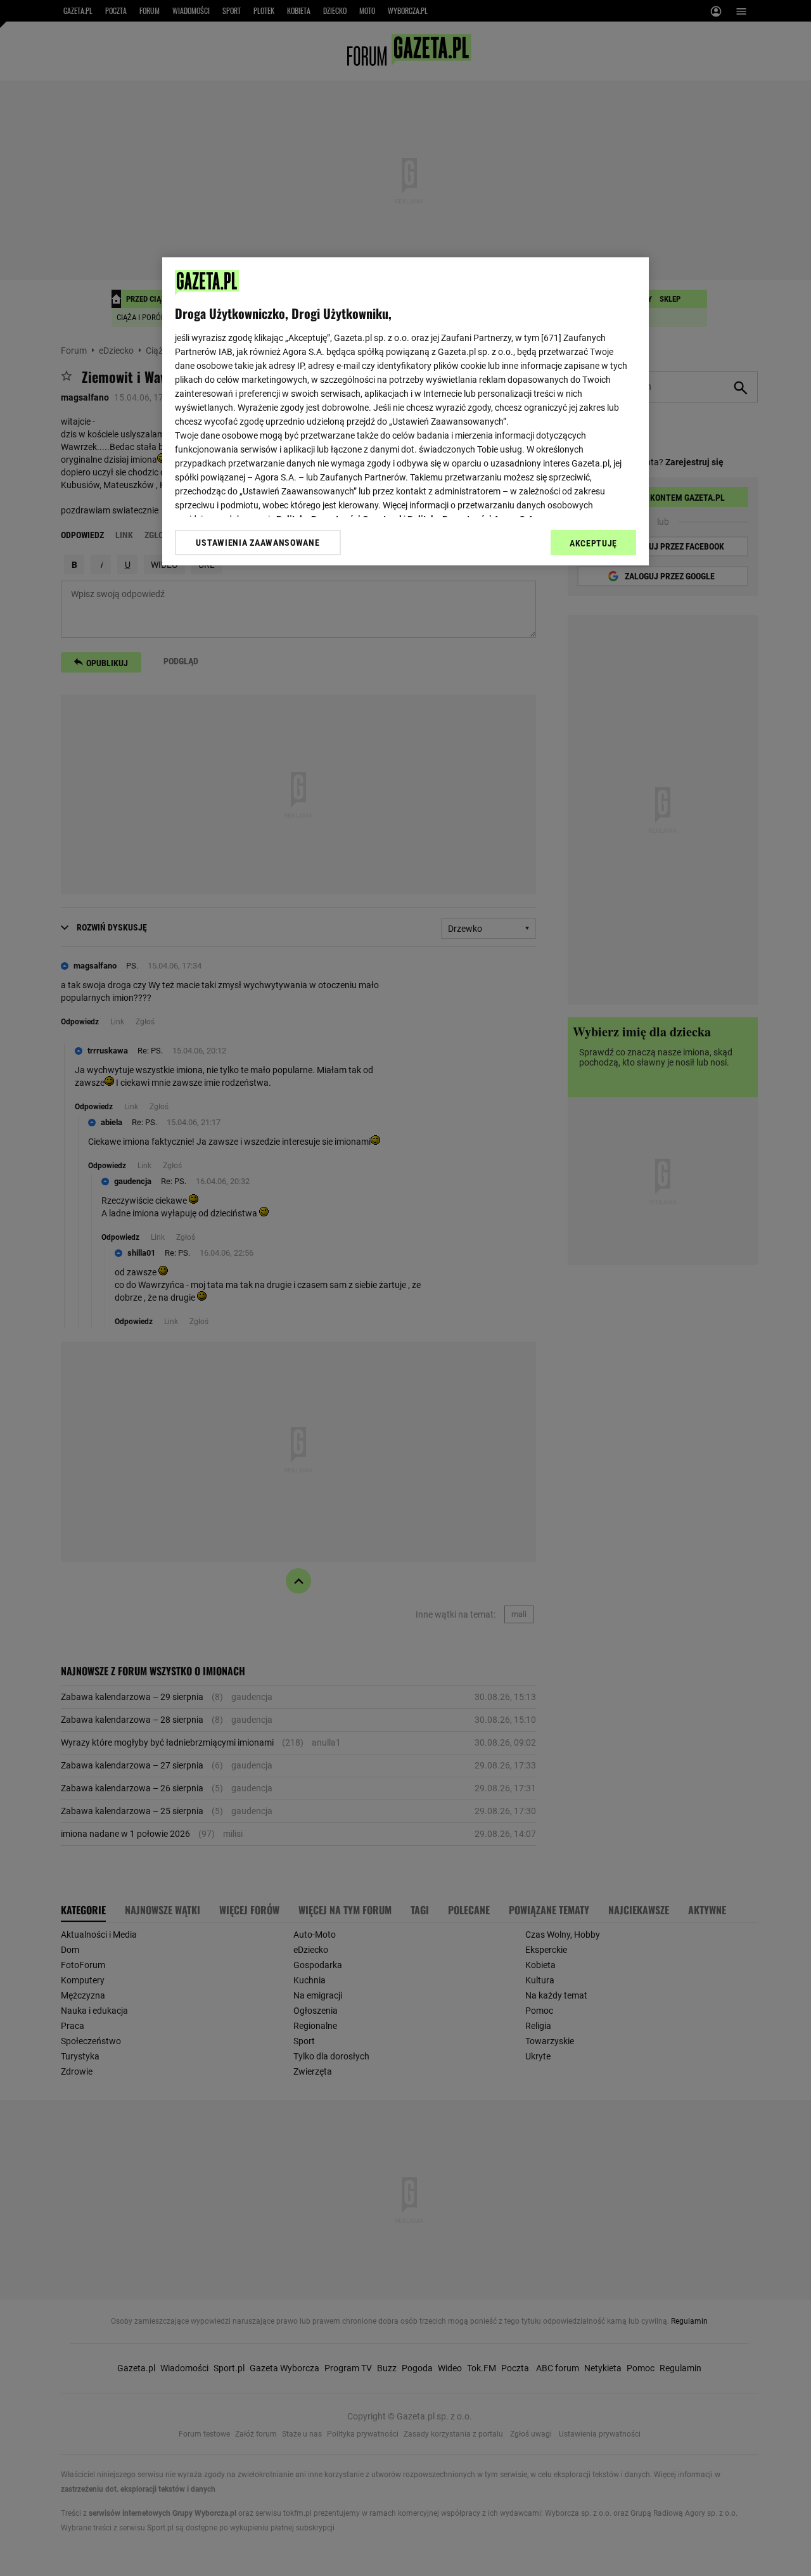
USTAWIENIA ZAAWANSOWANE (258, 543)
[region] (405, 411)
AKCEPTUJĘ (593, 543)
